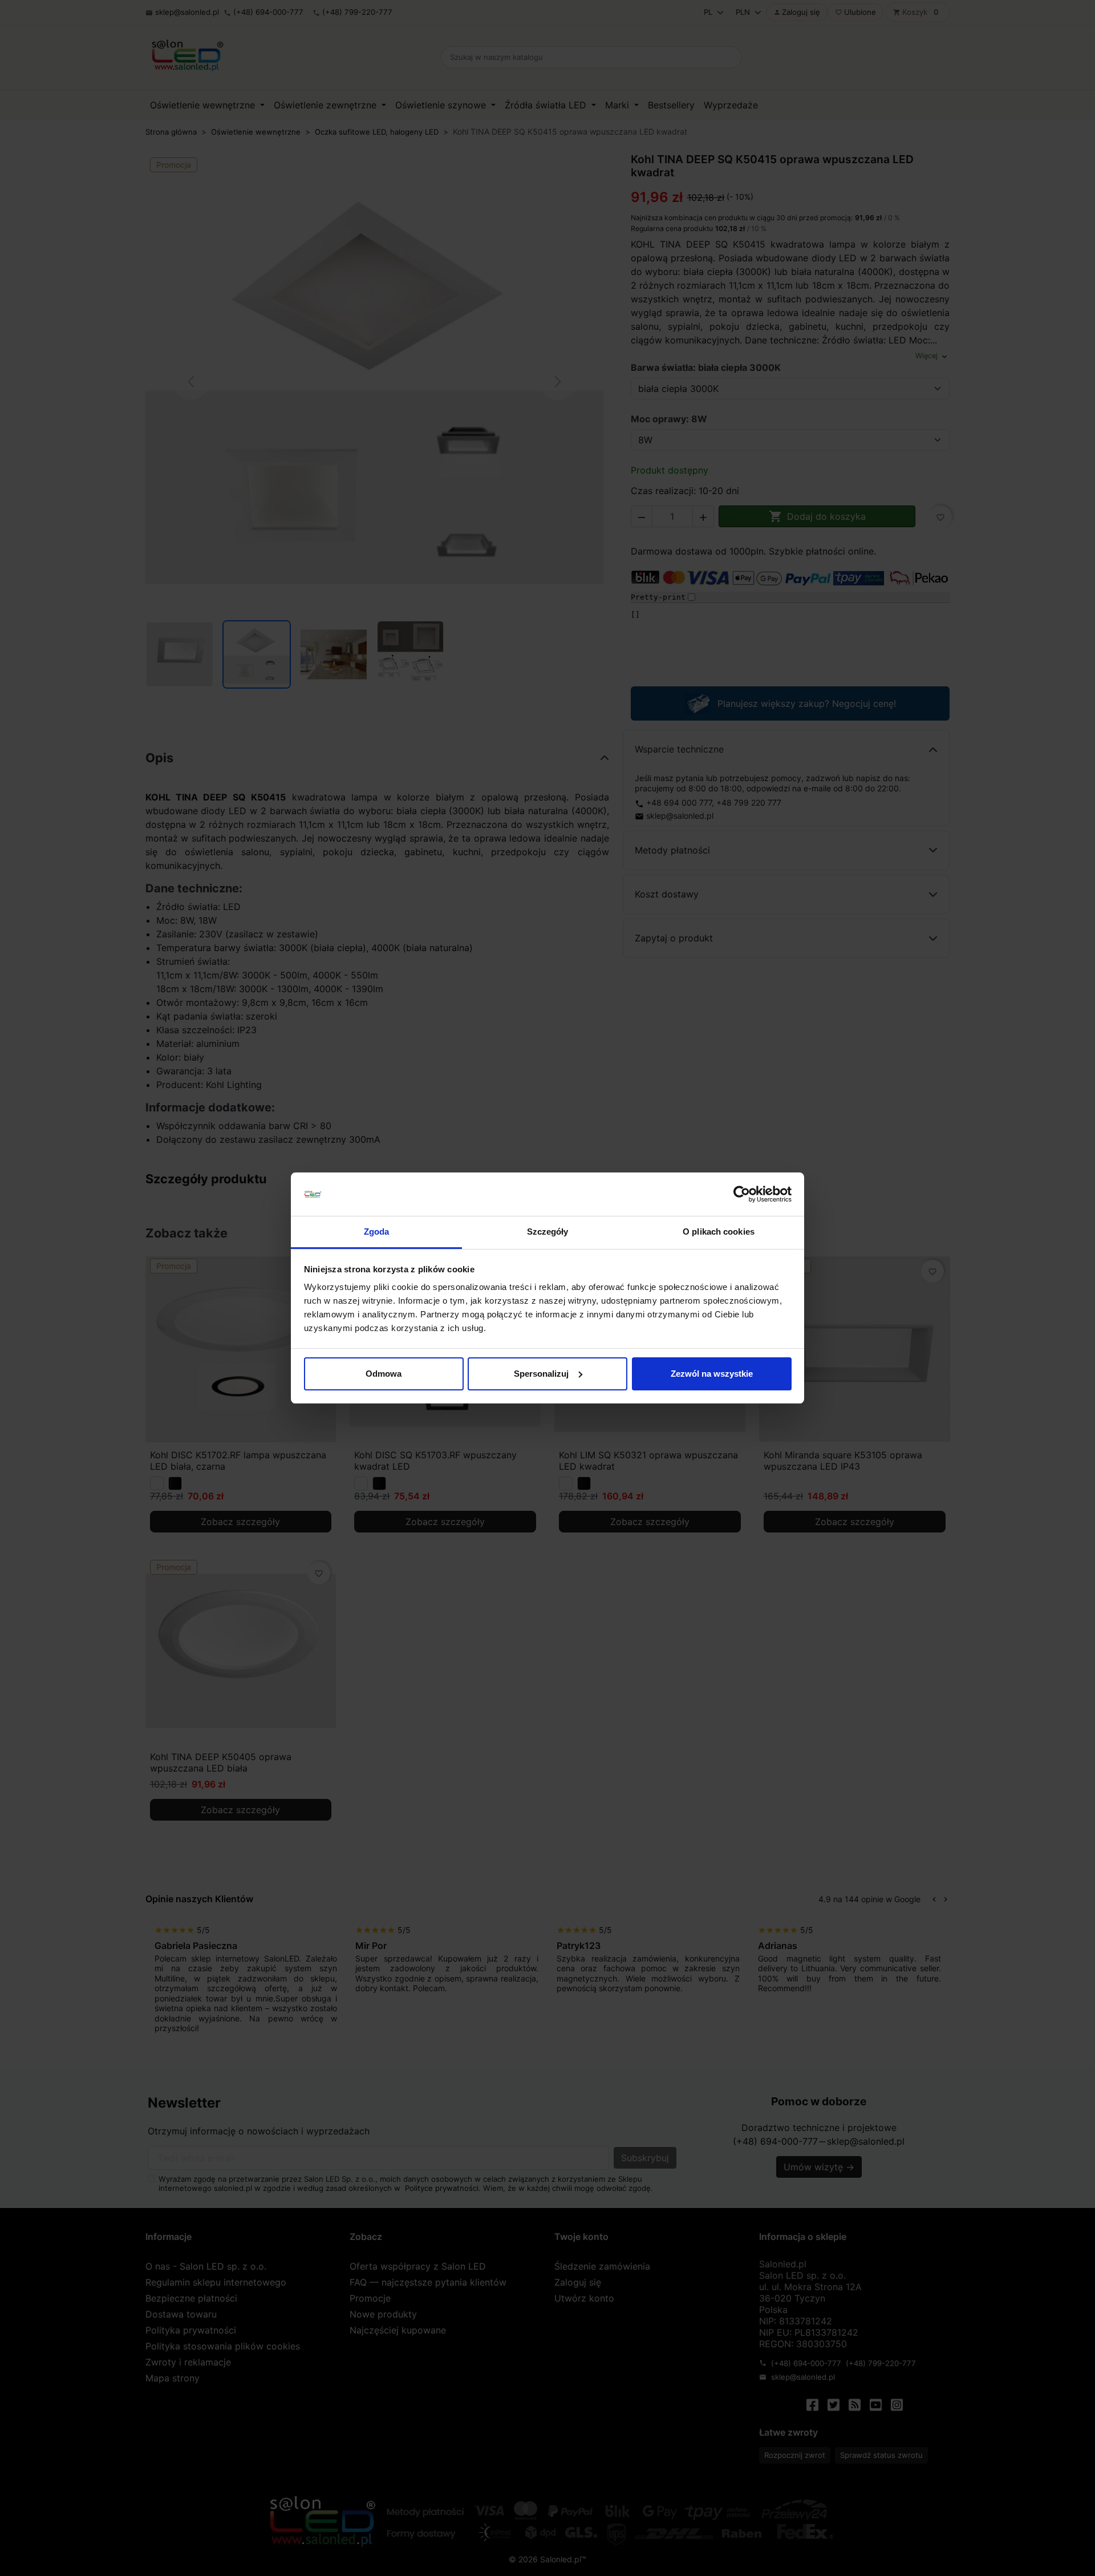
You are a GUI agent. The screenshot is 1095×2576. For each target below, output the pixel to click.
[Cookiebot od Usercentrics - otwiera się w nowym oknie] (742, 1194)
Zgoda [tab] (377, 1232)
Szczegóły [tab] (548, 1232)
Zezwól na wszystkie (712, 1374)
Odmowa (384, 1374)
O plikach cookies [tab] (719, 1232)
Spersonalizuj (541, 1374)
